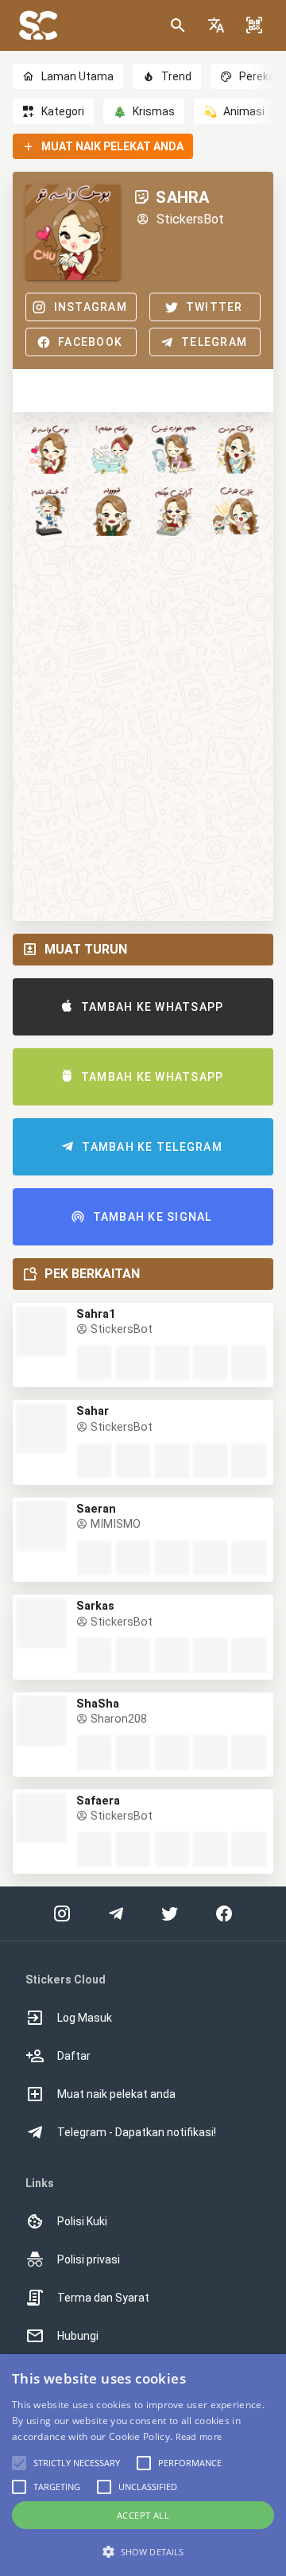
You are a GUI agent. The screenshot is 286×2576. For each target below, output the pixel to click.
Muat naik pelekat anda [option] (116, 2094)
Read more (199, 2436)
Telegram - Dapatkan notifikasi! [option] (137, 2132)
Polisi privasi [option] (89, 2259)
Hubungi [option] (78, 2336)
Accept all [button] (143, 2515)
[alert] (143, 2465)
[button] (216, 25)
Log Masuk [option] (85, 2018)
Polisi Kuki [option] (82, 2221)
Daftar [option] (74, 2056)
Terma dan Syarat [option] (103, 2298)
